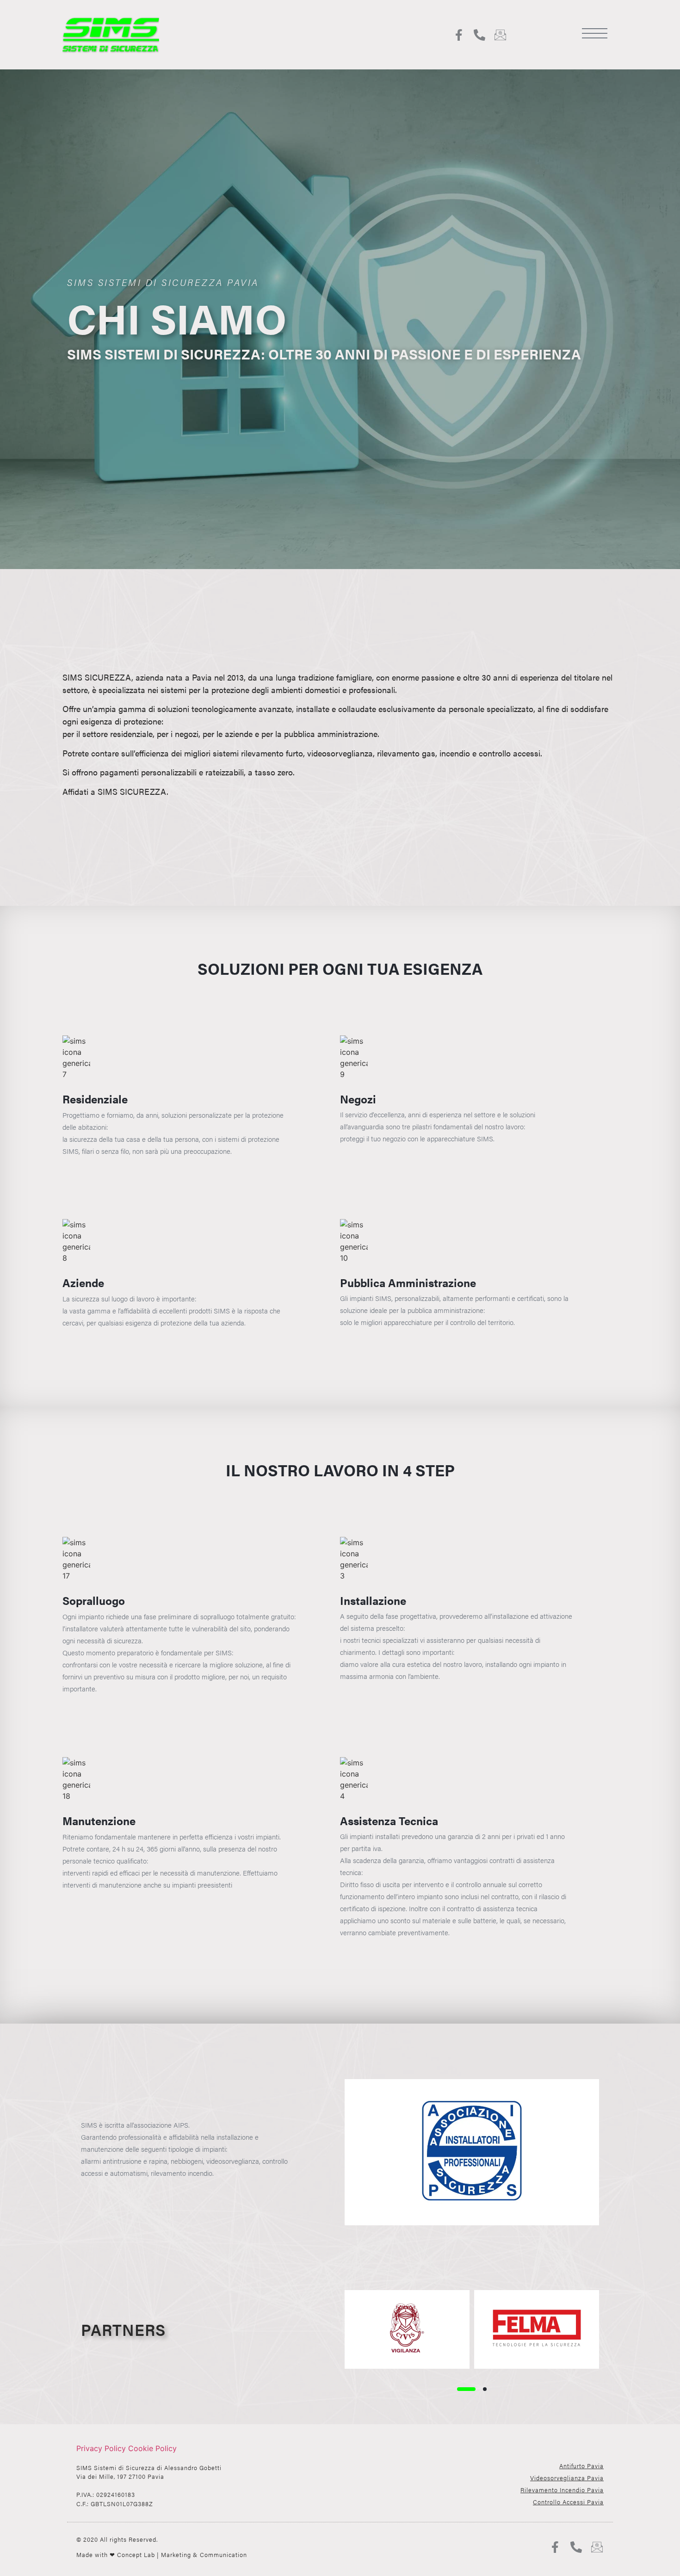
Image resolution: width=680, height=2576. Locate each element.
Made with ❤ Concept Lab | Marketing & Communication (162, 2554)
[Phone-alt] (479, 35)
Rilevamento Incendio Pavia (562, 2490)
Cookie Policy (152, 2448)
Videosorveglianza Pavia (567, 2478)
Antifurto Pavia (581, 2466)
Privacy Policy (101, 2448)
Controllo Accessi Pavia (568, 2502)
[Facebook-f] (459, 35)
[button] (466, 2389)
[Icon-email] (500, 35)
